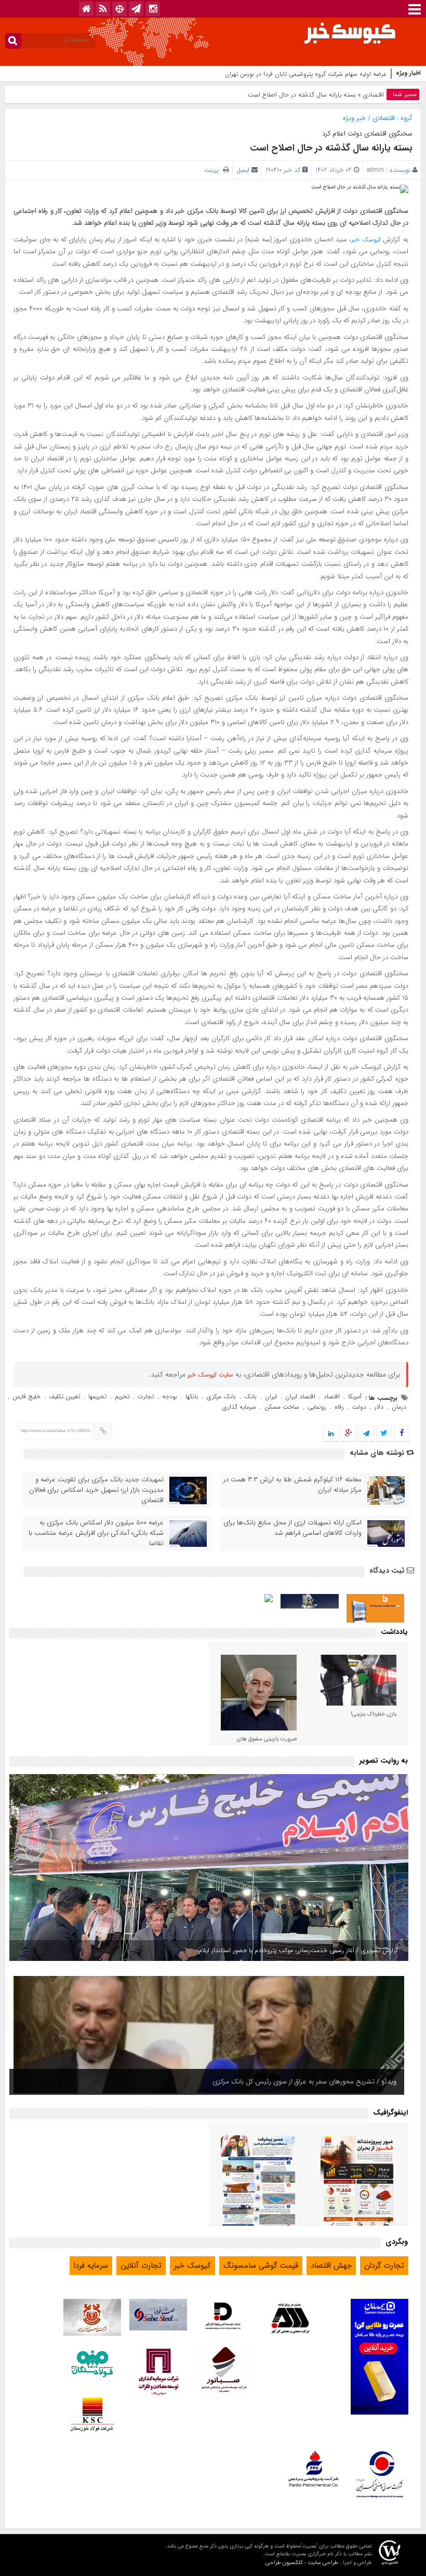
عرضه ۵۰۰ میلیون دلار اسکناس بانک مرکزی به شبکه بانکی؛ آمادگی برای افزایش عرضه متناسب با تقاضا (96, 1533)
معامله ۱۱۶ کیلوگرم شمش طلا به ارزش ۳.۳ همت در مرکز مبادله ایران (292, 1485)
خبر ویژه (354, 118)
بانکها (192, 1396)
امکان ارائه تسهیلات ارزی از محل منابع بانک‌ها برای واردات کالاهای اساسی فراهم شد (292, 1528)
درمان (399, 1407)
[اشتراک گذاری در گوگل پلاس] (349, 1434)
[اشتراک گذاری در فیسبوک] (401, 1434)
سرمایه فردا (91, 2266)
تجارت (146, 1396)
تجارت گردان (384, 2266)
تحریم (122, 1396)
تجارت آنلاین (141, 2266)
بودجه (170, 1396)
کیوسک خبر (366, 240)
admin (375, 170)
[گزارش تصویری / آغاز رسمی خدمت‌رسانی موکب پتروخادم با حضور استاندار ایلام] (209, 1868)
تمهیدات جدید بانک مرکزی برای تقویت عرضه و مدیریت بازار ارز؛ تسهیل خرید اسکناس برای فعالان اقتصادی (96, 1490)
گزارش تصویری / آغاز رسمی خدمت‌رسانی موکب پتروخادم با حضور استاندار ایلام (298, 1950)
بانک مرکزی (221, 1396)
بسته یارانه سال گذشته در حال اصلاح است (331, 148)
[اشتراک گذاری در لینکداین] (331, 1434)
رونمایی (317, 1407)
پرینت (214, 170)
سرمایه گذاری (239, 1407)
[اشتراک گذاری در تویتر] (384, 1434)
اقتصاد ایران (300, 1396)
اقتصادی (374, 95)
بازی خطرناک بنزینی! (374, 1714)
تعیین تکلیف (64, 1396)
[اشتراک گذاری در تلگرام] (366, 1434)
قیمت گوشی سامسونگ (261, 2266)
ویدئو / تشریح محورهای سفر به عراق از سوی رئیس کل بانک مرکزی (304, 2082)
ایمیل (243, 170)
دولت (359, 1407)
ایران (271, 1396)
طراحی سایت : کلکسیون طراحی (302, 2563)
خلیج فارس (26, 1396)
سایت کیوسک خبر (210, 1375)
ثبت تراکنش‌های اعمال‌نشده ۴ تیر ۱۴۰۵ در (333, 74)
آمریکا (355, 1396)
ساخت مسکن (282, 1407)
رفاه (339, 1407)
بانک (250, 1396)
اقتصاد (332, 1396)
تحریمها (97, 1396)
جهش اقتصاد (331, 2266)
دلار (379, 1407)
